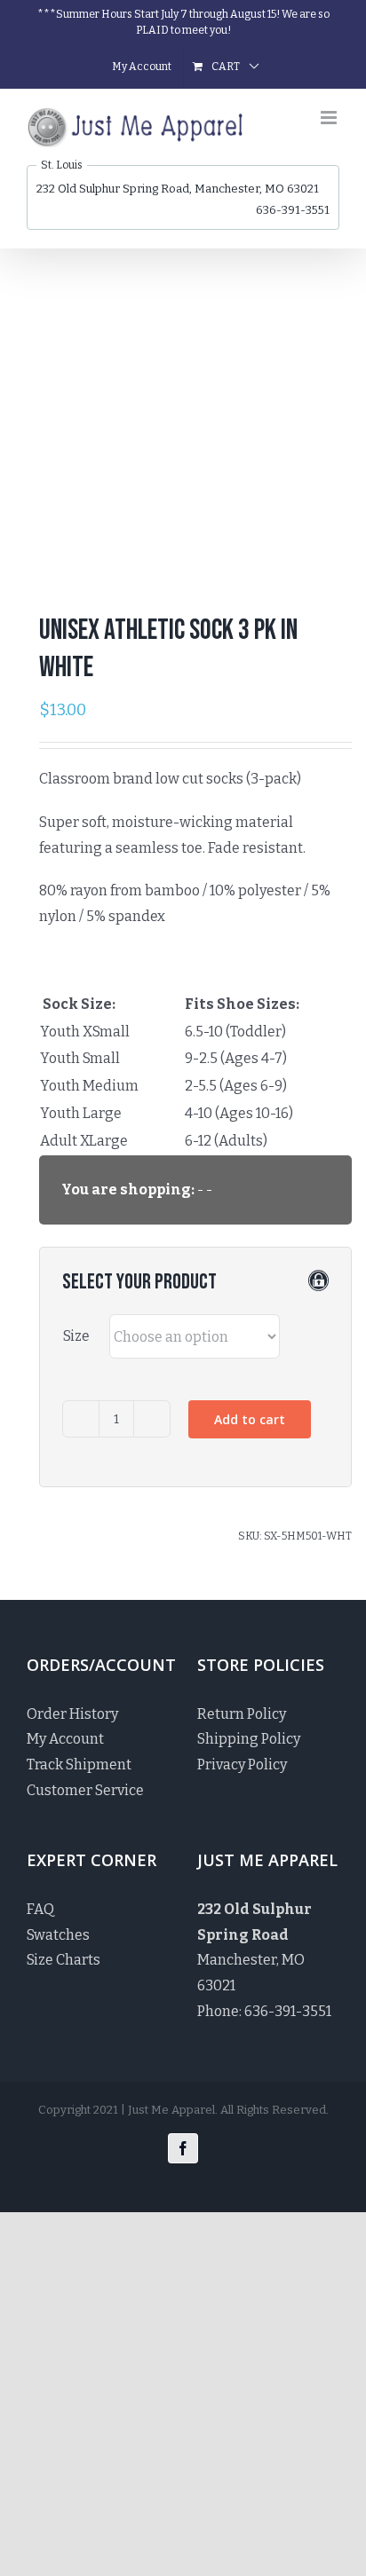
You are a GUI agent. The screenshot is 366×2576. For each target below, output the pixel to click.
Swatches (58, 1935)
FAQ (40, 1909)
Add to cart (250, 1419)
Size (76, 1336)
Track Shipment (79, 1765)
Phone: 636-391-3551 (264, 2011)
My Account (65, 1739)
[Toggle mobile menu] (330, 118)
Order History (72, 1714)
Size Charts (64, 1960)
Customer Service (85, 1790)
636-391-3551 (293, 210)
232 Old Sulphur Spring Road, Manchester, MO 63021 (178, 189)
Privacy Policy (242, 1765)
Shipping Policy (249, 1739)
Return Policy (242, 1714)
